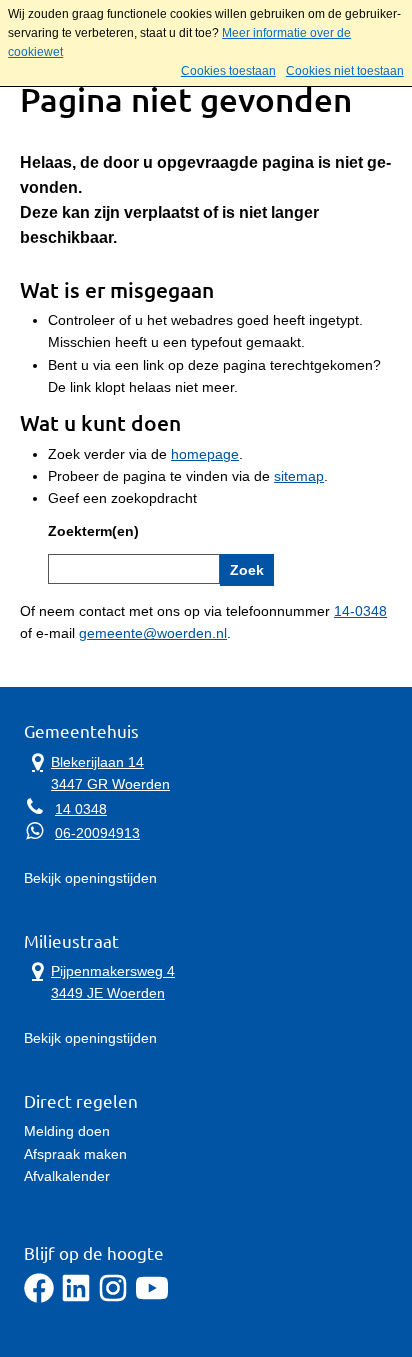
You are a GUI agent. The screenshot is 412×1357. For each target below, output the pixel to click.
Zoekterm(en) (93, 531)
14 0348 (81, 809)
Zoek (247, 570)
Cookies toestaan (228, 71)
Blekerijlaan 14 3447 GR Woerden (97, 771)
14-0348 (360, 611)
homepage (205, 454)
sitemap (299, 476)
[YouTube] (152, 1298)
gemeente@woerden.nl (153, 633)
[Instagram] (113, 1298)
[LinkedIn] (76, 1298)
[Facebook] (39, 1298)
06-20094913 (97, 833)
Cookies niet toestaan (345, 71)
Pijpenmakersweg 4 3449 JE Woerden (99, 980)
